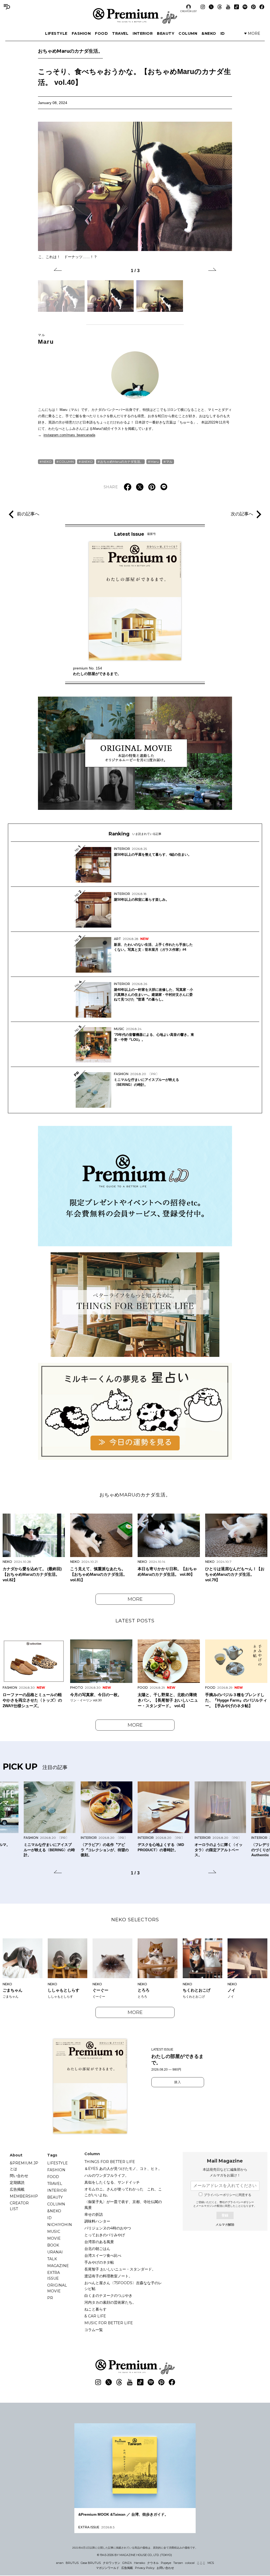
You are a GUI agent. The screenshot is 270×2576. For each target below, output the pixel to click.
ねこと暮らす (95, 2309)
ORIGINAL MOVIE (57, 2288)
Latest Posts (135, 1621)
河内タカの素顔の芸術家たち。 (110, 2302)
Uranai (55, 2252)
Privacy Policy (145, 2568)
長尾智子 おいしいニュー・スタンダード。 (120, 2269)
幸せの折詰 (94, 2214)
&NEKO (209, 33)
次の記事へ (242, 514)
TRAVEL (120, 33)
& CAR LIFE (95, 2316)
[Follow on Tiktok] (237, 7)
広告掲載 (17, 2189)
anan (60, 2563)
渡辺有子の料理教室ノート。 (108, 2276)
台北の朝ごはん (97, 2249)
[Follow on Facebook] (262, 7)
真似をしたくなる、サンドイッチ (112, 2182)
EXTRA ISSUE (54, 2275)
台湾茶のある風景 (99, 2242)
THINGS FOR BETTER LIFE (110, 2162)
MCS (211, 2563)
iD (223, 33)
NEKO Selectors (135, 1920)
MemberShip (24, 2196)
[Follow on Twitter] (211, 7)
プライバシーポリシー (241, 2202)
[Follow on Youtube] (228, 7)
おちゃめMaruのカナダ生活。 (70, 51)
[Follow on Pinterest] (253, 7)
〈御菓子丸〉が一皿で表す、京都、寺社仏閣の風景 (123, 2205)
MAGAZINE (58, 2266)
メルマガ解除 (225, 2225)
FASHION (81, 33)
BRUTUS (72, 2563)
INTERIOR (143, 33)
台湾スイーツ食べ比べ (103, 2255)
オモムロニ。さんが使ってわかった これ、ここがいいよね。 (123, 2192)
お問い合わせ (165, 2568)
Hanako (139, 2563)
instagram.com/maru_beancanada (69, 435)
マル (169, 462)
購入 (178, 2082)
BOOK (53, 2245)
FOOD (101, 33)
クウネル (153, 2563)
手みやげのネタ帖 (99, 2262)
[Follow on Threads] (220, 7)
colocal (190, 2563)
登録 (225, 2215)
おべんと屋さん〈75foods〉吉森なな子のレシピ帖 (123, 2286)
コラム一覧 (94, 2330)
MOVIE (54, 2238)
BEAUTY (166, 33)
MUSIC (54, 2232)
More (135, 1599)
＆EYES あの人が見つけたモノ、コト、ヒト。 (123, 2169)
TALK (52, 2259)
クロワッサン (112, 2563)
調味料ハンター (97, 2221)
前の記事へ (28, 514)
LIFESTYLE (56, 33)
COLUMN (188, 33)
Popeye (166, 2563)
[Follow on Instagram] (203, 7)
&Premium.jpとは (24, 2166)
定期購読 (17, 2183)
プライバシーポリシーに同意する (228, 2195)
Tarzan (178, 2563)
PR (50, 2298)
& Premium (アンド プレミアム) (135, 16)
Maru (46, 339)
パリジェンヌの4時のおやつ (108, 2228)
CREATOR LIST (189, 11)
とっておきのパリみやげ (105, 2235)
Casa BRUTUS (91, 2563)
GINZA (127, 2563)
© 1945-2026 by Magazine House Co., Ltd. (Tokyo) (134, 2555)
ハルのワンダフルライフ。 (107, 2175)
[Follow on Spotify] (245, 7)
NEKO (47, 462)
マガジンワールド (108, 2568)
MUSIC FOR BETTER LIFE (109, 2323)
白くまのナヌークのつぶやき (108, 2296)
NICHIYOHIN (60, 2225)
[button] (58, 270)
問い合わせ (19, 2176)
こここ (201, 2563)
